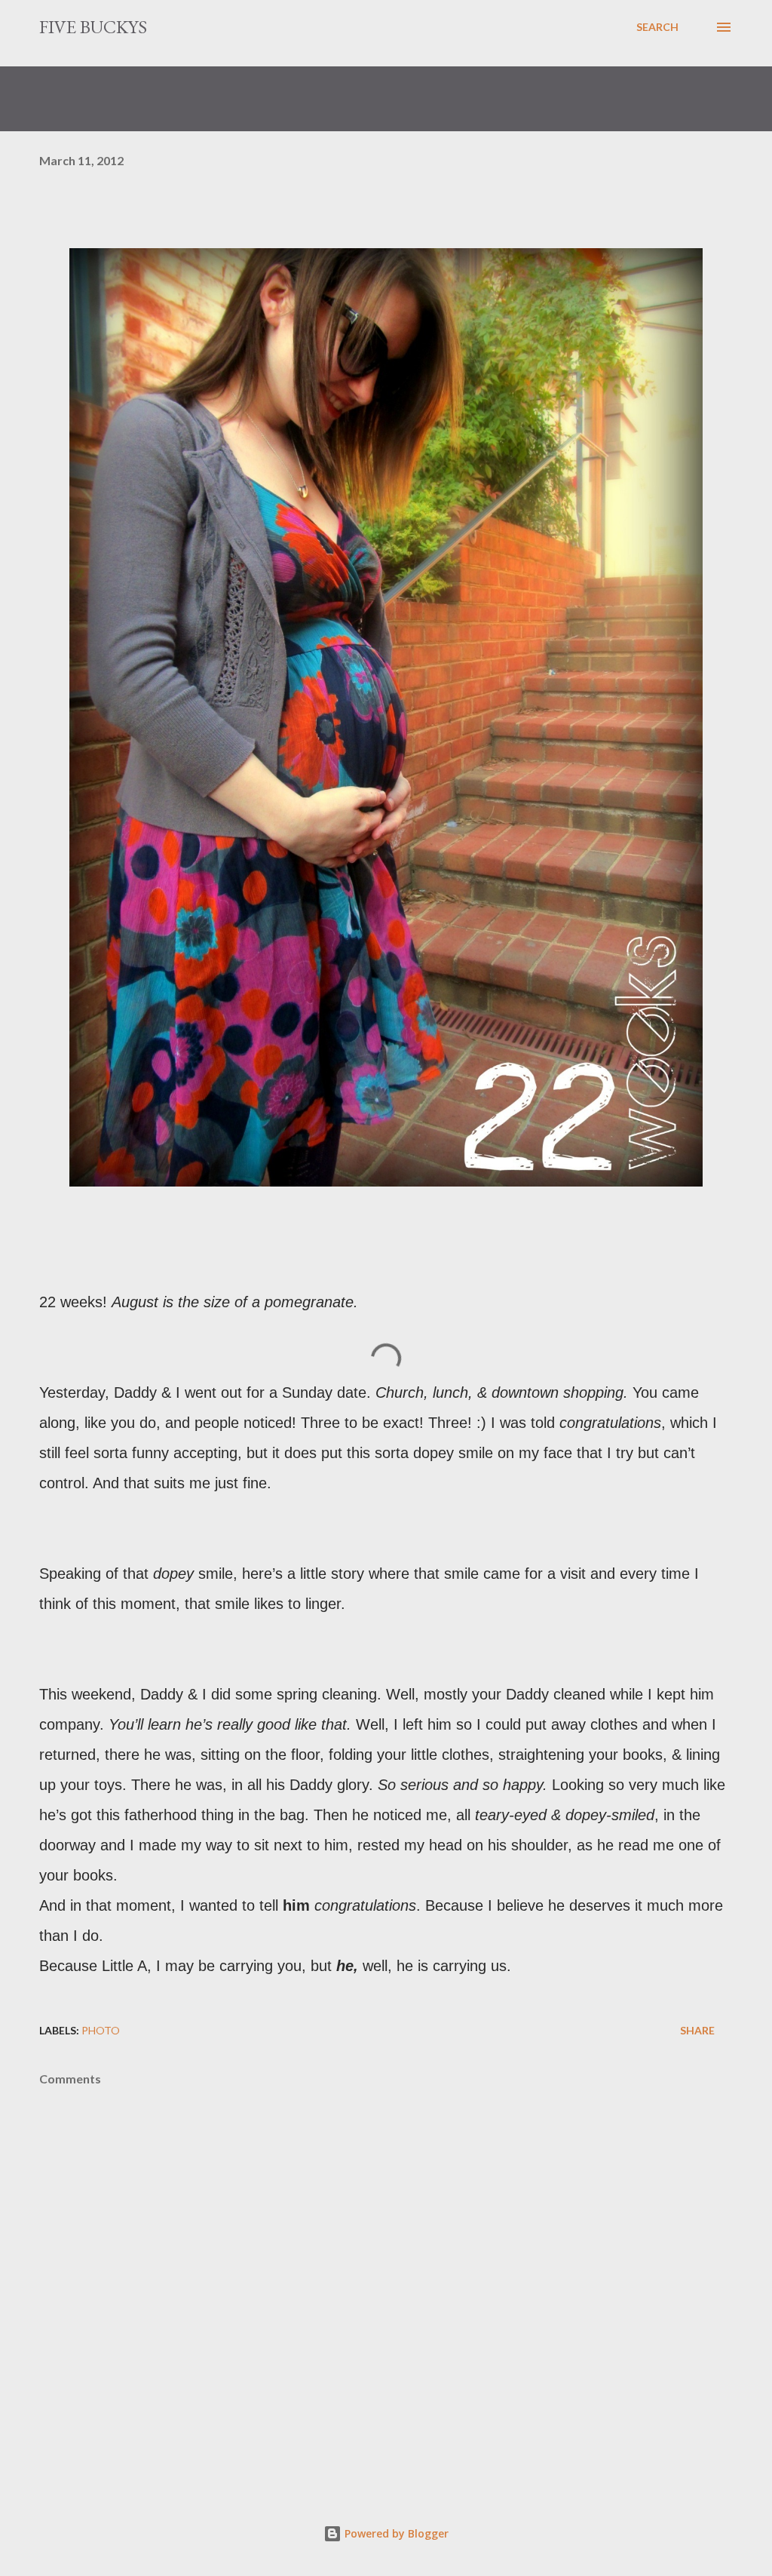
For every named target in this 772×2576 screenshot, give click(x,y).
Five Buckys (93, 27)
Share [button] (697, 2030)
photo (101, 2030)
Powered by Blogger (395, 2533)
